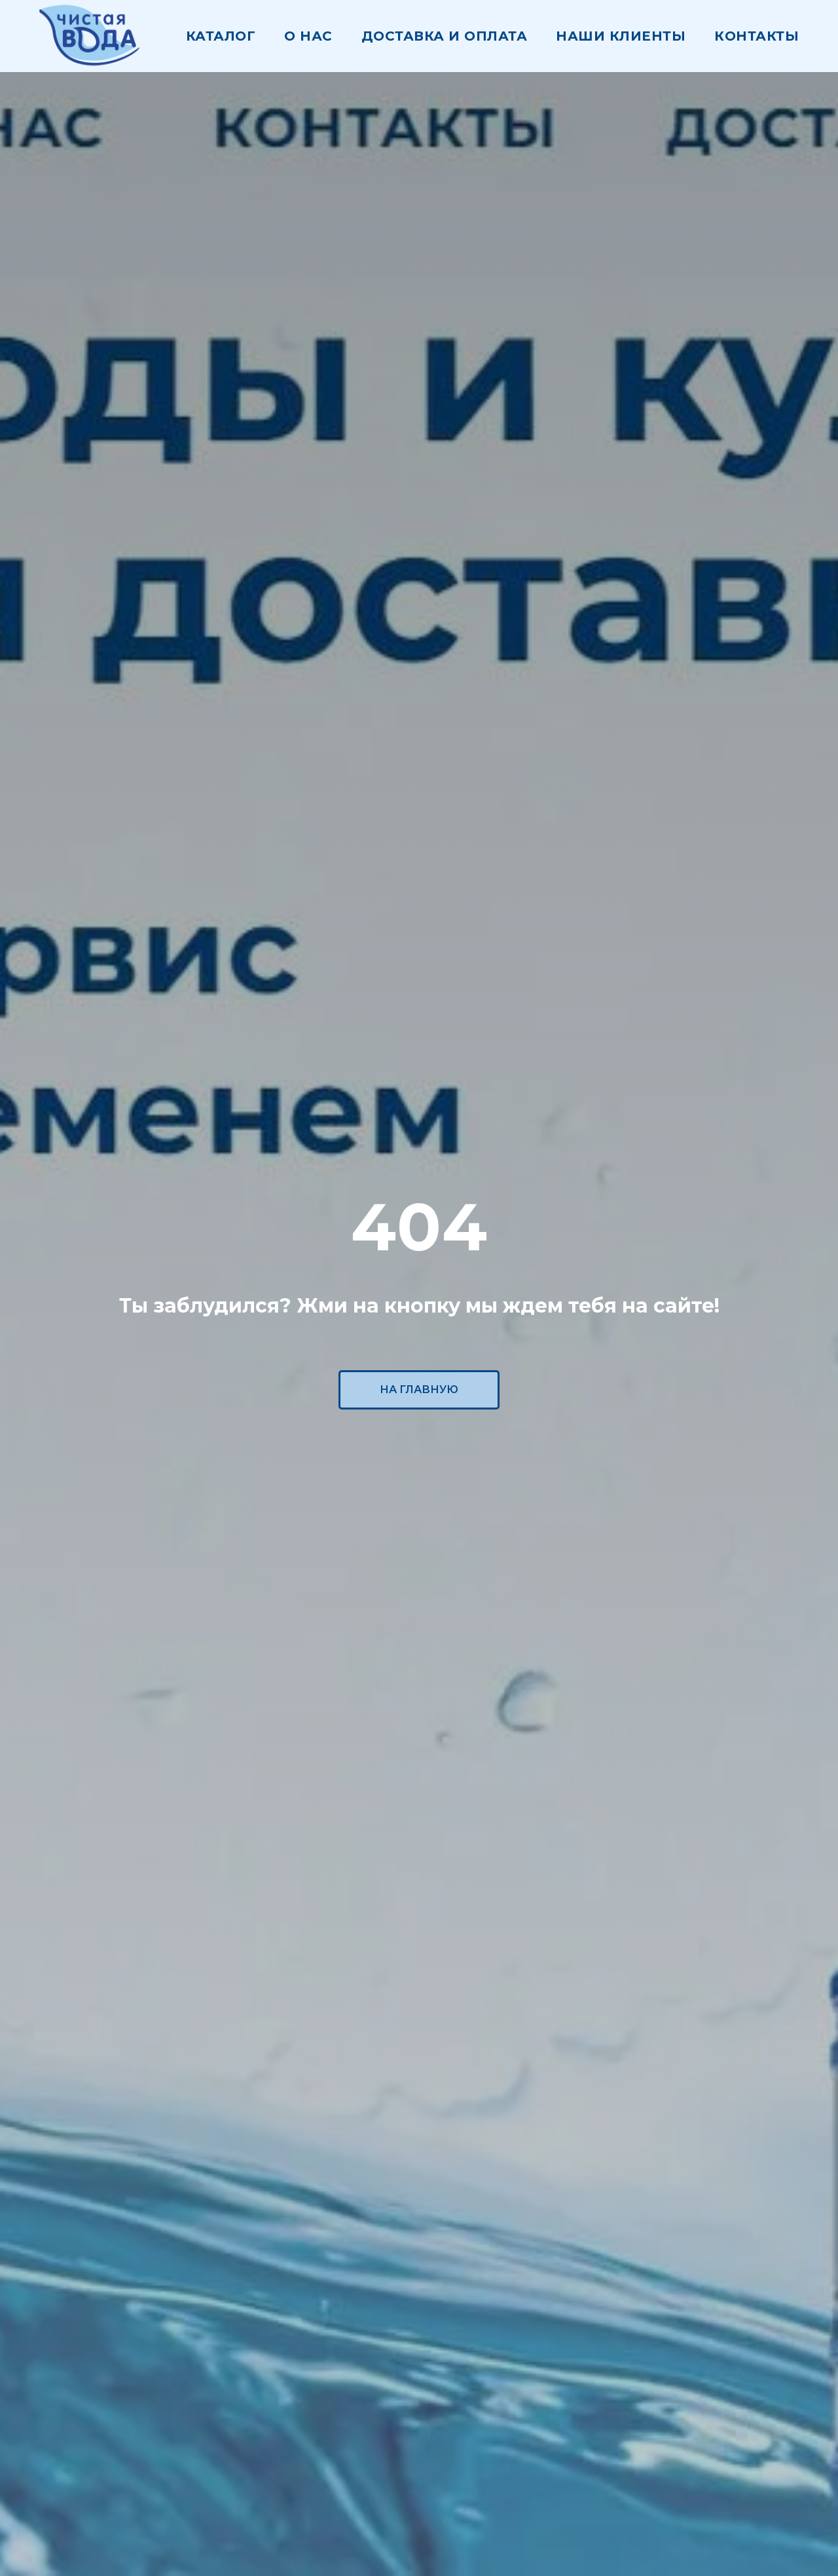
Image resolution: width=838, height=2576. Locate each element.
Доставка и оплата (445, 36)
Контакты (756, 36)
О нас (308, 36)
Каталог (221, 36)
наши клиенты (621, 36)
